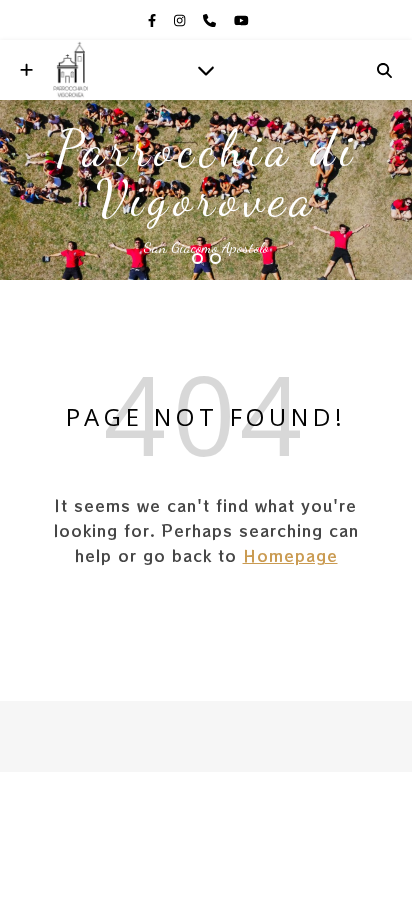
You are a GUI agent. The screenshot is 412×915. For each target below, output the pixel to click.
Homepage (290, 555)
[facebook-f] (153, 20)
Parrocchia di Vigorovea (206, 174)
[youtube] (241, 20)
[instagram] (181, 20)
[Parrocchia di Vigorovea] (70, 70)
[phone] (211, 20)
